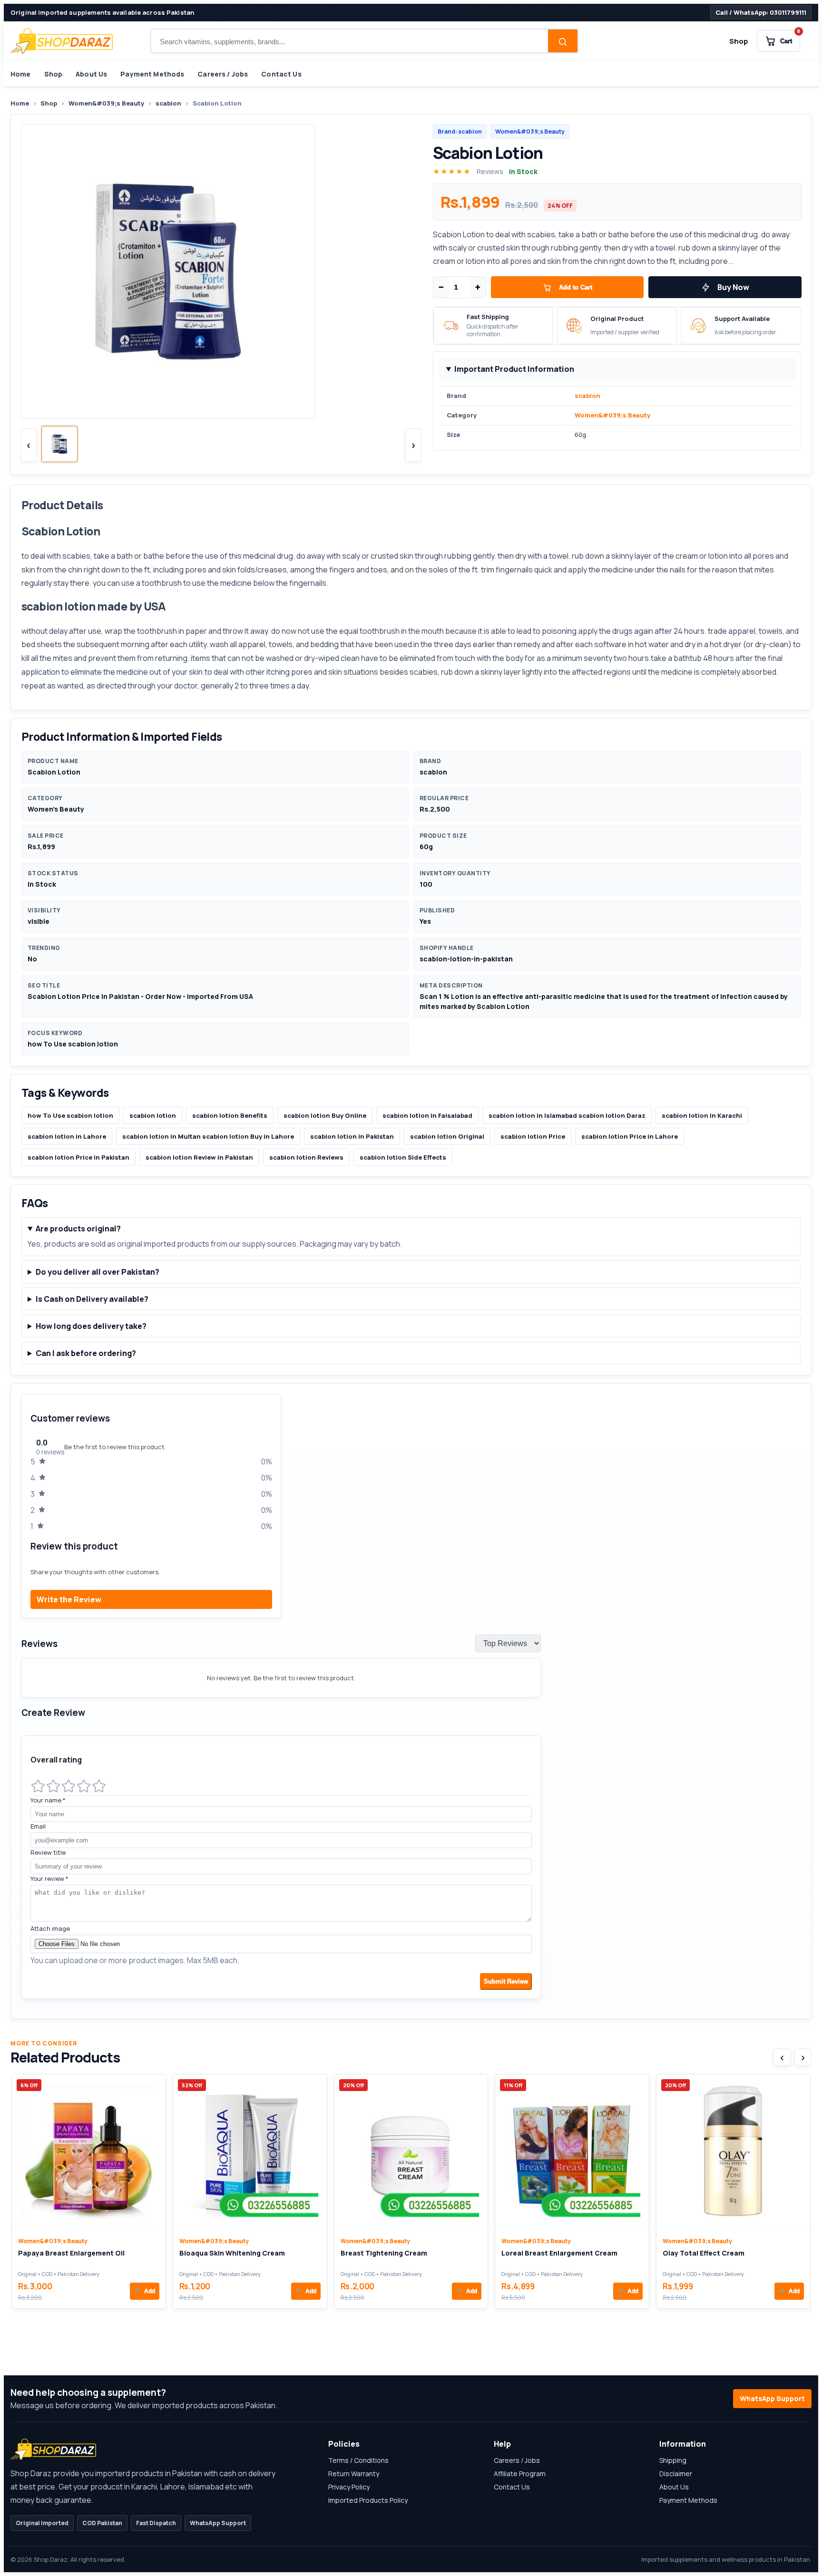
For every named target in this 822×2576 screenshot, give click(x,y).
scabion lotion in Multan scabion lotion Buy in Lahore (208, 1136)
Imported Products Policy (368, 2500)
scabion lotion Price (533, 1136)
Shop (739, 41)
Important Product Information (514, 369)
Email (38, 1826)
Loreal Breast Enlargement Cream (559, 2253)
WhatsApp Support (772, 2398)
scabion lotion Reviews (306, 1157)
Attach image (50, 1928)
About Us (91, 74)
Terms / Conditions (358, 2460)
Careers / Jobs (223, 74)
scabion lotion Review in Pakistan (199, 1157)
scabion (168, 103)
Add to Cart (576, 287)
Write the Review (69, 1599)
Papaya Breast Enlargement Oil (71, 2253)
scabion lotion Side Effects (403, 1157)
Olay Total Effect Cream (704, 2253)
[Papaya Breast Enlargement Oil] (89, 2152)
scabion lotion (153, 1115)
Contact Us (281, 74)
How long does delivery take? (91, 1326)
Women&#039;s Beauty (106, 103)
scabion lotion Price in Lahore (630, 1136)
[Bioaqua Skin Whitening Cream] (250, 2152)
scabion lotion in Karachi (702, 1115)
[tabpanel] (411, 1701)
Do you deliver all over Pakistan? (98, 1272)
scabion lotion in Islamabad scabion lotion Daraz (567, 1115)
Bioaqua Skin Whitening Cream (232, 2253)
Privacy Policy (349, 2487)
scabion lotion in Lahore (67, 1136)
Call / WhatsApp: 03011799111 (761, 12)
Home (21, 74)
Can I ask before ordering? (86, 1353)
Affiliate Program (520, 2474)
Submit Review (506, 1981)
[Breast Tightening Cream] (411, 2152)
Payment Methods (152, 74)
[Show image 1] (59, 444)
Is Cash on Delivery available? (92, 1299)
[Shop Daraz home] (62, 41)
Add (145, 2291)
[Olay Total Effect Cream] (733, 2152)
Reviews (490, 171)
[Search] (563, 42)
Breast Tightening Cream (384, 2253)
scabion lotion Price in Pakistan (78, 1157)
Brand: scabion (460, 131)
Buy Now (733, 287)
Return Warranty (354, 2474)
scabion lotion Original (447, 1136)
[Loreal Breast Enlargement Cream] (572, 2152)
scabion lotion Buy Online (325, 1115)
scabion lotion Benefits (230, 1115)
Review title (48, 1852)
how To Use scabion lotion (70, 1115)
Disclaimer (676, 2474)
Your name (48, 1800)
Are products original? (78, 1229)
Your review (49, 1879)
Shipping (673, 2460)
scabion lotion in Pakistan (352, 1136)
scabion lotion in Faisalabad (427, 1115)
